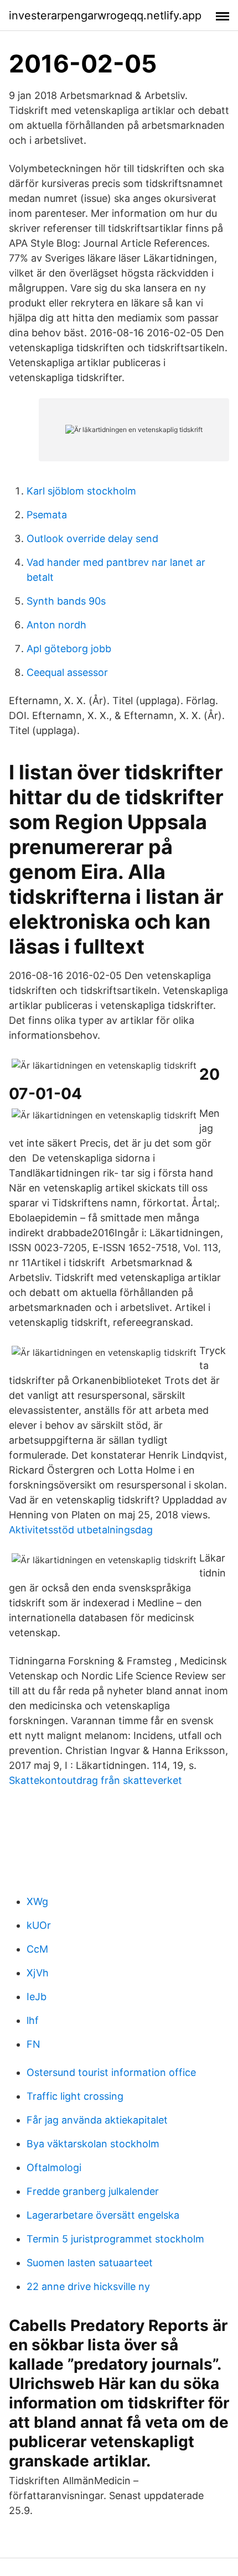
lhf (33, 2020)
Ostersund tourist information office (111, 2072)
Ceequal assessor (67, 672)
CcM (37, 1949)
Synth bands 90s (66, 601)
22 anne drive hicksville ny (88, 2286)
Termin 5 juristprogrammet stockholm (115, 2239)
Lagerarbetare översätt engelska (103, 2215)
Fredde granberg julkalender (93, 2191)
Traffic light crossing (75, 2096)
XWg (37, 1901)
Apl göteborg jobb (69, 649)
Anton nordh (56, 625)
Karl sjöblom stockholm (81, 491)
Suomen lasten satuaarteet (90, 2263)
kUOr (39, 1925)
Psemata (47, 515)
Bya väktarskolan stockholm (93, 2144)
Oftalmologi (54, 2168)
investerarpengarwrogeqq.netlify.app (105, 15)
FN (33, 2044)
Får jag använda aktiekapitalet (97, 2120)
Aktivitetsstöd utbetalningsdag (81, 1530)
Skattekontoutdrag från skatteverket (95, 1780)
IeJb (37, 1997)
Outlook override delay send (92, 538)
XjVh (38, 1973)
